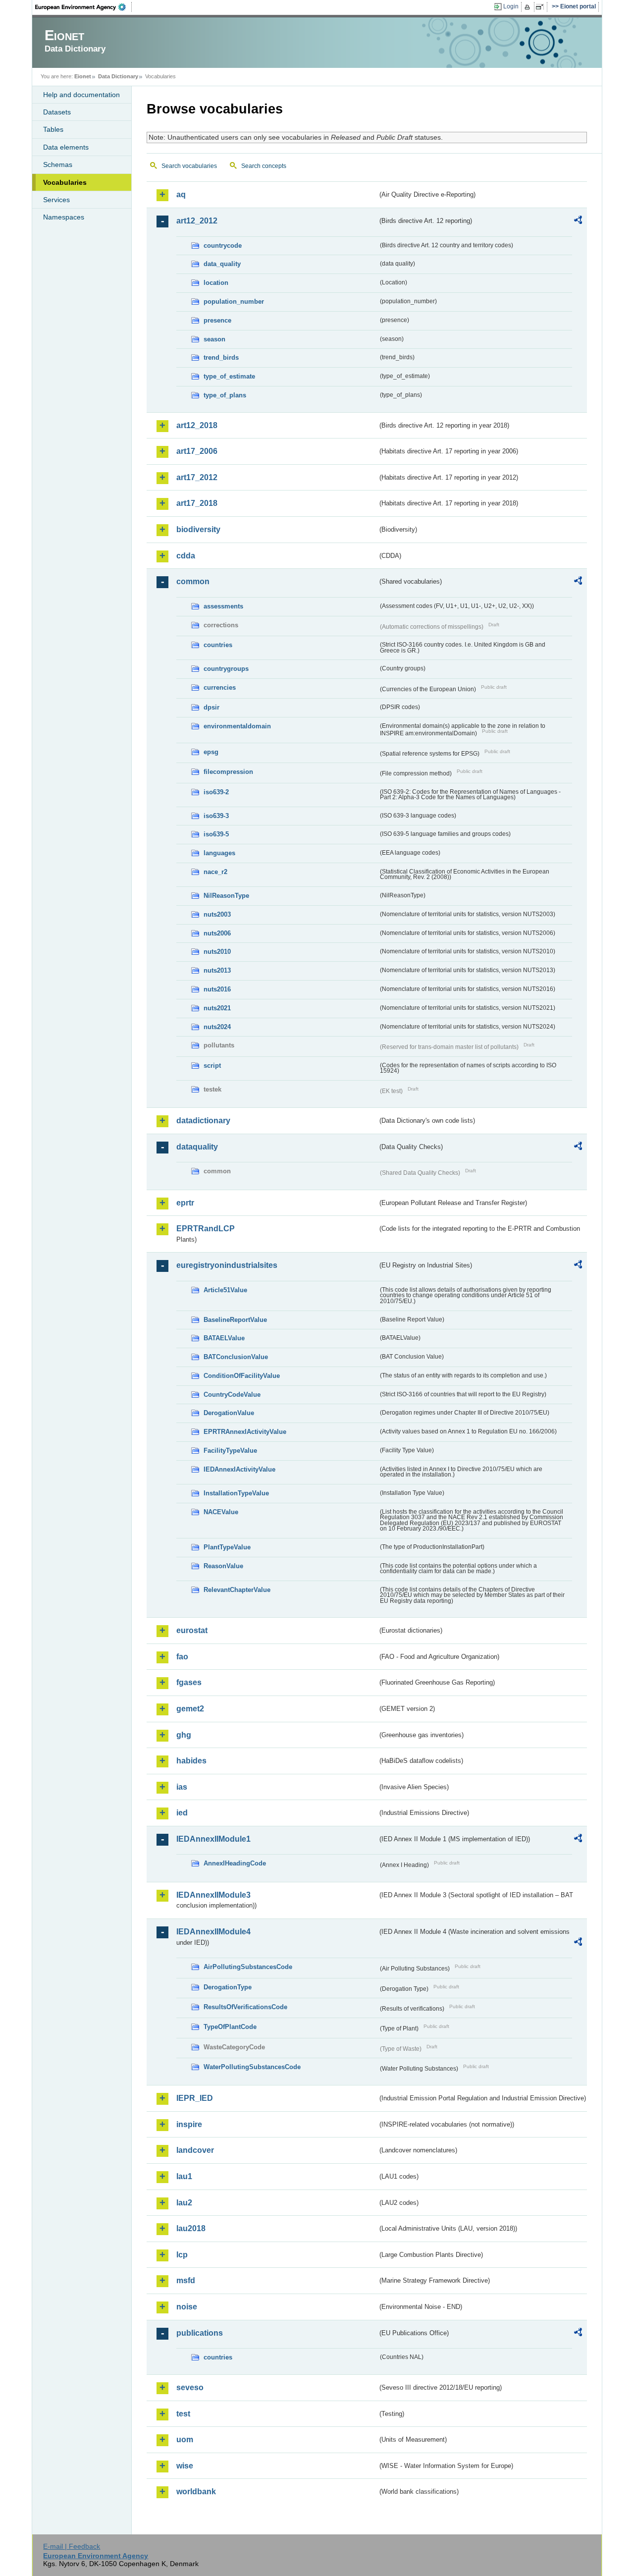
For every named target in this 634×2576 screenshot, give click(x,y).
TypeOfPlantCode (230, 2027)
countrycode (223, 246)
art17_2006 (197, 451)
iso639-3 (216, 816)
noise (187, 2307)
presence (217, 320)
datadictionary (203, 1121)
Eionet (83, 76)
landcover (195, 2150)
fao (182, 1657)
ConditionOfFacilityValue (242, 1376)
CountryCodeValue (232, 1395)
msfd (186, 2280)
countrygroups (226, 669)
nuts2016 (217, 989)
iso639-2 (216, 792)
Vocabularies (65, 182)
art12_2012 (197, 221)
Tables (53, 129)
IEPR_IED (195, 2098)
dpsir (211, 707)
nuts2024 (217, 1027)
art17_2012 (197, 477)
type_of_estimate (229, 376)
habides (191, 1761)
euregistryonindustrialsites (227, 1265)
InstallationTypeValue (236, 1493)
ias (182, 1787)
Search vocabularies (189, 166)
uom (185, 2439)
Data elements (66, 147)
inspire (189, 2124)
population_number (234, 301)
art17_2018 (197, 503)
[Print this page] (529, 7)
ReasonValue (223, 1566)
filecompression (228, 772)
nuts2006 (217, 933)
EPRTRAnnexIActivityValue (245, 1432)
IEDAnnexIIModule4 (213, 1932)
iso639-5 (216, 834)
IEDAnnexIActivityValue (239, 1469)
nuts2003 (217, 914)
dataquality (197, 1147)
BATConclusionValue (236, 1357)
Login (511, 6)
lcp (182, 2255)
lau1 (184, 2176)
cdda (186, 556)
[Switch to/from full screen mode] (542, 7)
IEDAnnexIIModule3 (213, 1895)
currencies (220, 687)
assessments (223, 606)
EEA (84, 7)
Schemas (58, 164)
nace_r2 (215, 872)
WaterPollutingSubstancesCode (252, 2067)
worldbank (196, 2492)
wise (185, 2466)
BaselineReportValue (235, 1320)
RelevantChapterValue (237, 1590)
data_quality (222, 264)
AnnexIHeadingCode (235, 1863)
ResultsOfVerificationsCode (245, 2007)
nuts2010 (217, 952)
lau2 (184, 2203)
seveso (190, 2387)
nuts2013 (217, 970)
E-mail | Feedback (72, 2546)
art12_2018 (197, 425)
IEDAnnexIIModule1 (213, 1839)
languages (219, 853)
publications (200, 2333)
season (214, 339)
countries (218, 645)
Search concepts (264, 166)
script (212, 1066)
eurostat (192, 1630)
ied (182, 1813)
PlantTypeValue (227, 1547)
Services (56, 200)
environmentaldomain (237, 726)
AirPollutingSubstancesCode (248, 1967)
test (183, 2414)
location (216, 283)
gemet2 (190, 1709)
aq (181, 194)
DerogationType (228, 1987)
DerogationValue (229, 1413)
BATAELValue (224, 1338)
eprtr (185, 1203)
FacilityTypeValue (230, 1451)
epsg (211, 752)
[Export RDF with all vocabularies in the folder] (578, 221)
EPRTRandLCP (206, 1229)
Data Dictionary (118, 76)
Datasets (57, 112)
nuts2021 (217, 1008)
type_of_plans (225, 395)
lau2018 (191, 2228)
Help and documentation (81, 95)
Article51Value (225, 1290)
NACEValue (221, 1512)
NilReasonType (226, 896)
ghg (184, 1735)
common (193, 581)
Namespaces (64, 217)
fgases (189, 1682)
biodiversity (198, 529)
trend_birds (221, 357)
